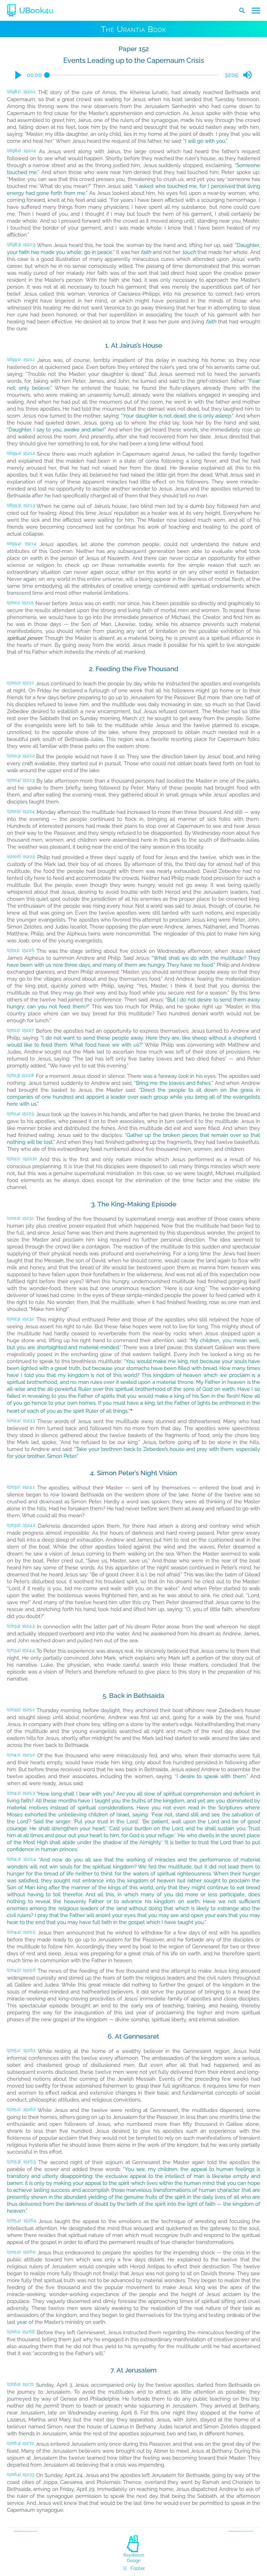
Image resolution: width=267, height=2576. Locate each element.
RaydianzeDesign (134, 2558)
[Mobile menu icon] (256, 11)
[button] (18, 75)
